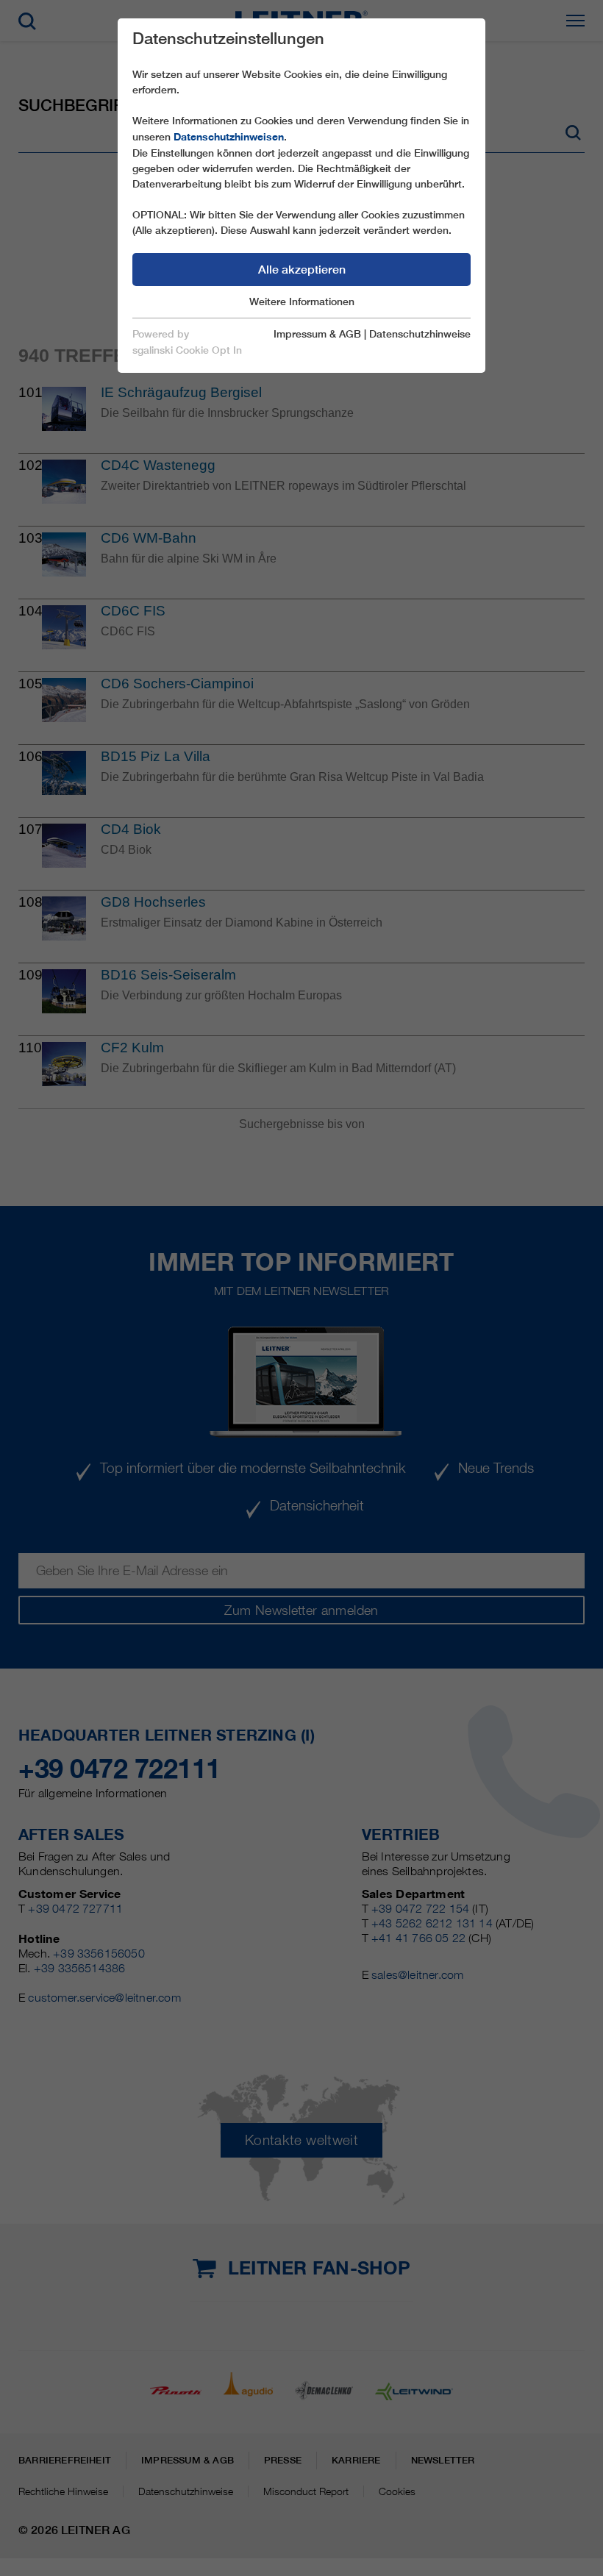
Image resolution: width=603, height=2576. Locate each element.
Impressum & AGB (317, 334)
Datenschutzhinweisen (229, 137)
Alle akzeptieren (302, 270)
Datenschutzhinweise (420, 334)
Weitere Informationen (302, 302)
